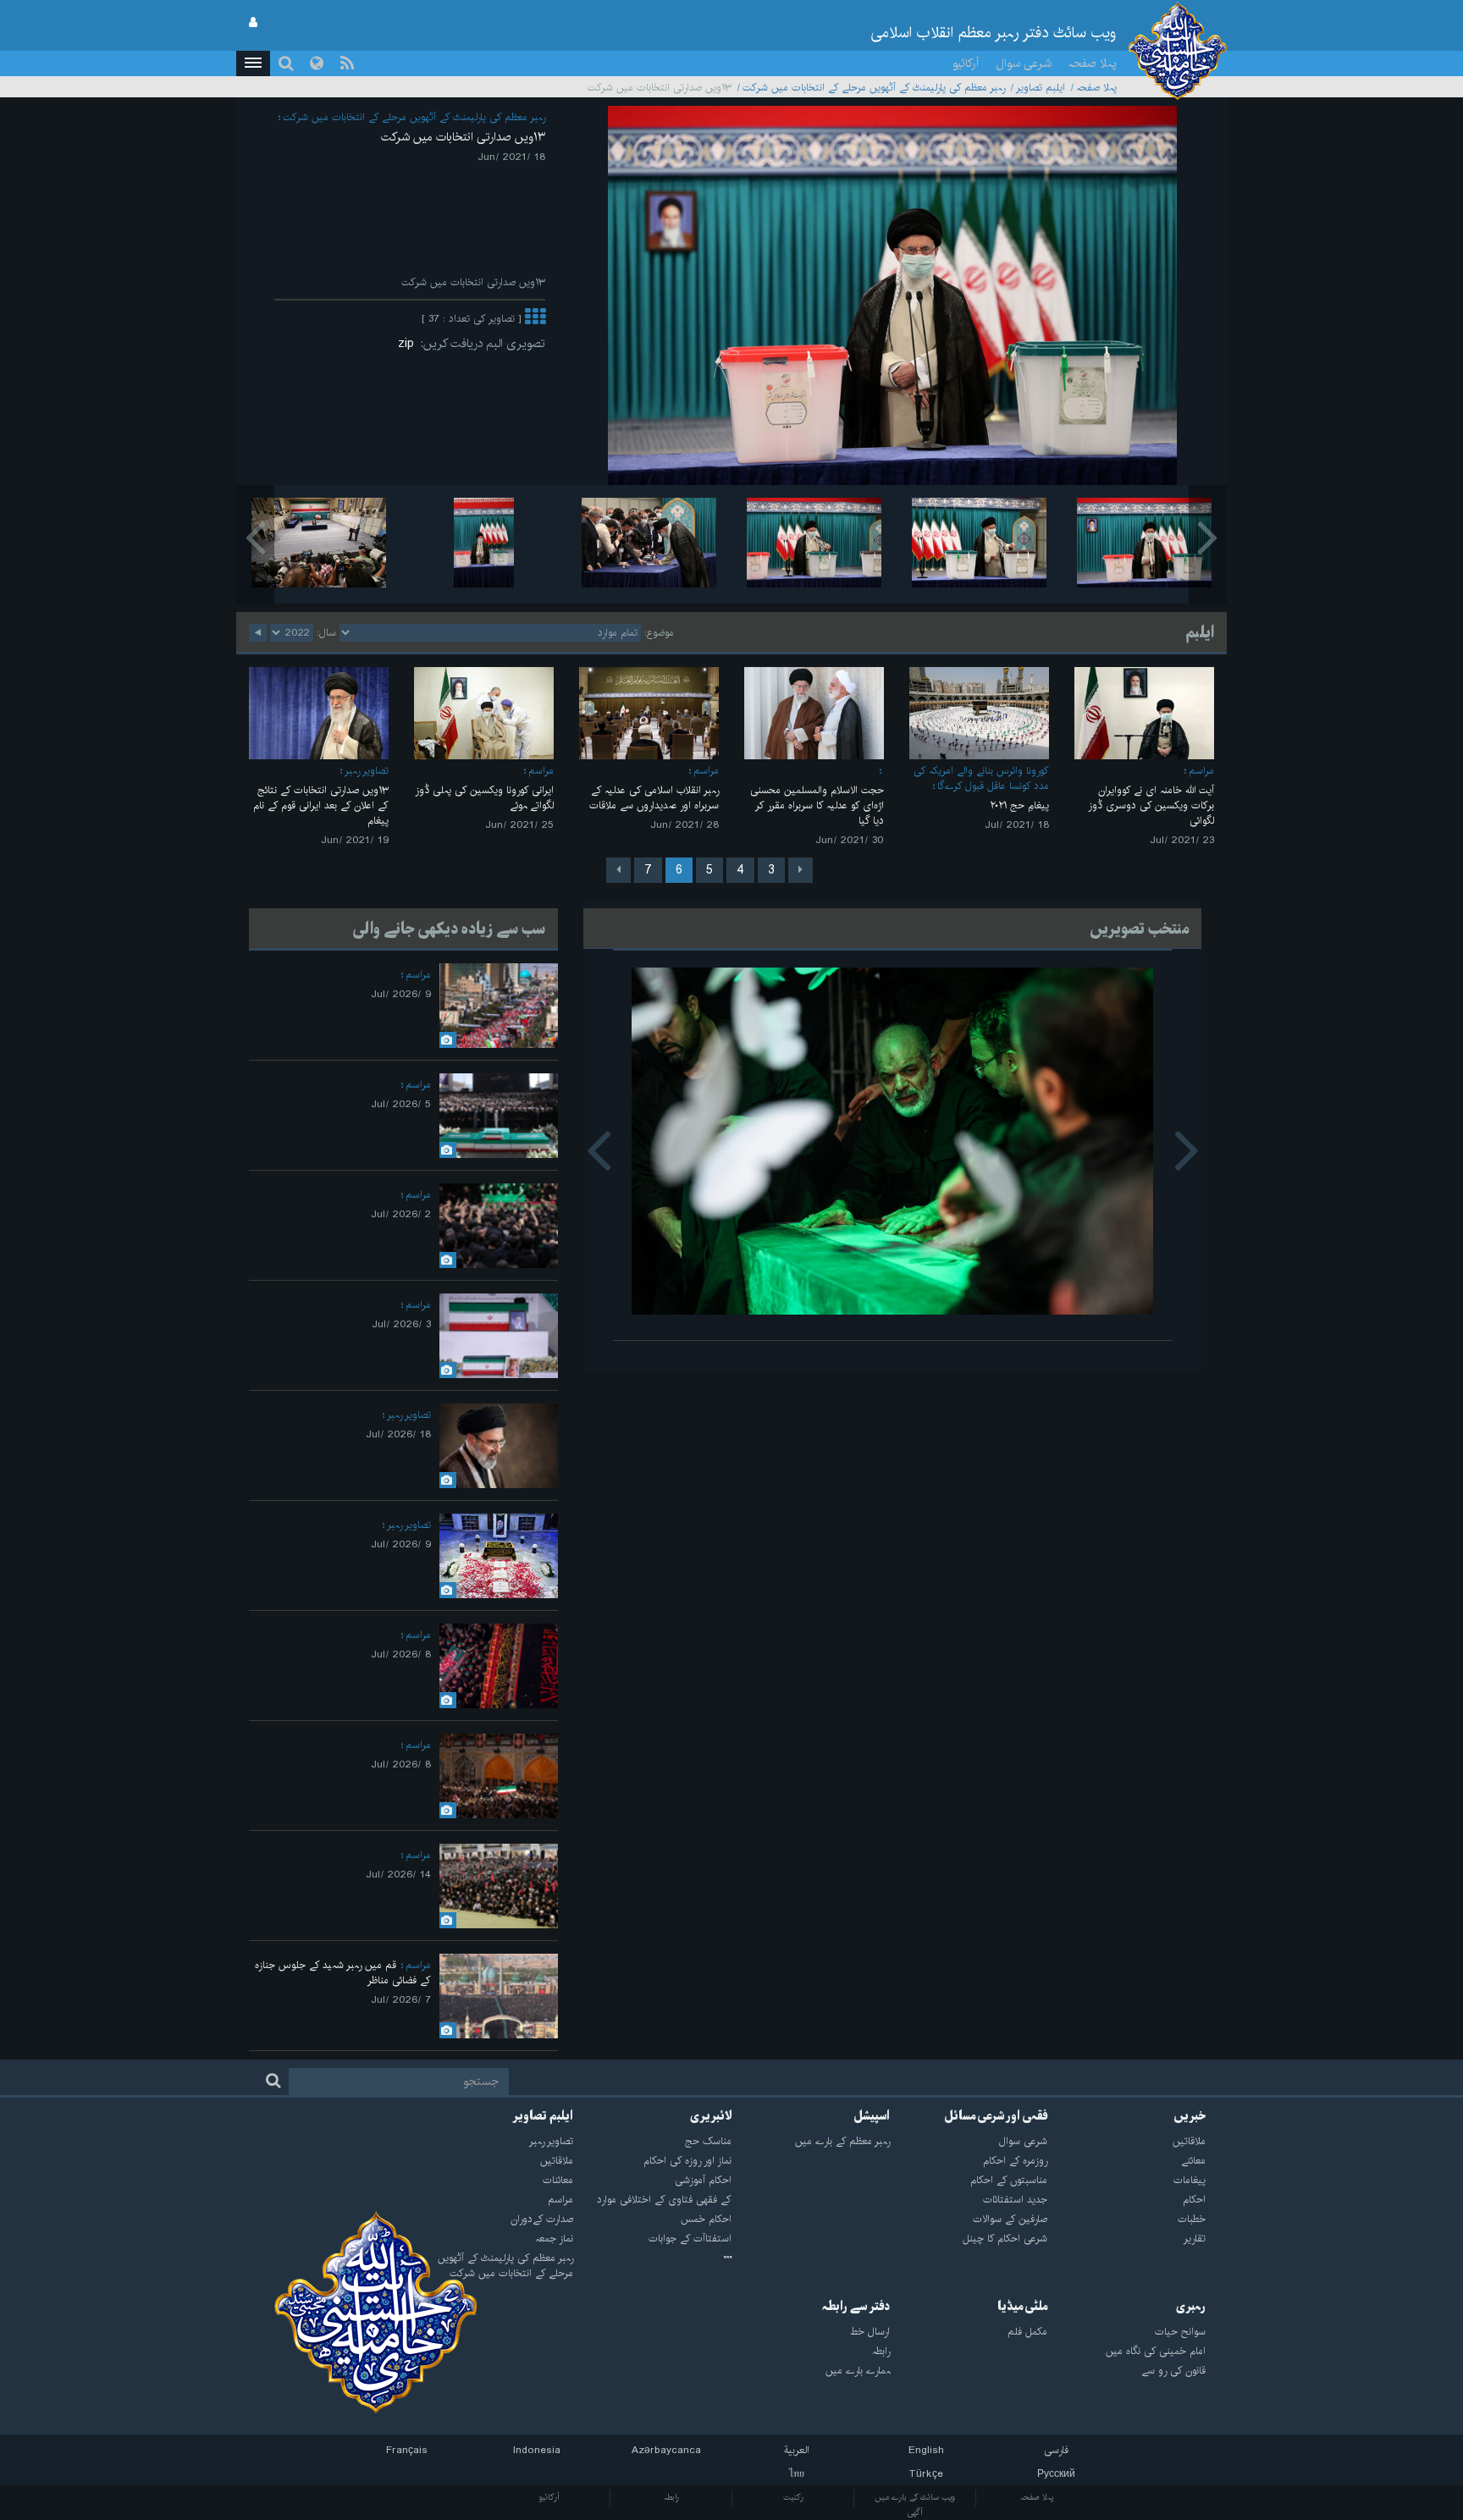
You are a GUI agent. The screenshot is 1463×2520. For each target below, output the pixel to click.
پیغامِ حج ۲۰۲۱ (1019, 805)
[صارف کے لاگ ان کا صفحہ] (253, 23)
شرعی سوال (1024, 63)
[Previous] (801, 870)
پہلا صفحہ (1093, 63)
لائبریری (711, 2116)
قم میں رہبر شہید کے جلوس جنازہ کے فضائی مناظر (343, 1973)
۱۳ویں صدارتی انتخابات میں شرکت (463, 137)
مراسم (1201, 771)
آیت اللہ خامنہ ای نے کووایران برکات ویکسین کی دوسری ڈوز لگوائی (1151, 805)
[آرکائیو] (652, 2258)
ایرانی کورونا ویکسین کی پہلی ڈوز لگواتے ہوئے (484, 798)
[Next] (618, 870)
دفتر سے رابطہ (856, 2307)
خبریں (1190, 2116)
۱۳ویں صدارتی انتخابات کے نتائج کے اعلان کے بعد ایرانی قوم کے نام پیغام (321, 805)
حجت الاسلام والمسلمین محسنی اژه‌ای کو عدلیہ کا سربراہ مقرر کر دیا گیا (817, 805)
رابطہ (671, 2497)
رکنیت (793, 2497)
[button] (253, 63)
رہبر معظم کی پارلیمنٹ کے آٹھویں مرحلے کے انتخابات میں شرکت (874, 88)
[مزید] (535, 319)
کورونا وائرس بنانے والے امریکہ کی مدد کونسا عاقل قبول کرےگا (981, 778)
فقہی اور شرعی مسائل (996, 2116)
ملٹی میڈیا (1022, 2307)
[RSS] (347, 63)
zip (409, 344)
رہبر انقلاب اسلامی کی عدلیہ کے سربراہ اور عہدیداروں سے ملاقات (654, 798)
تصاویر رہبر (367, 771)
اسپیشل (872, 2116)
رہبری (1191, 2307)
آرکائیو (966, 63)
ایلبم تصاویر (1041, 88)
